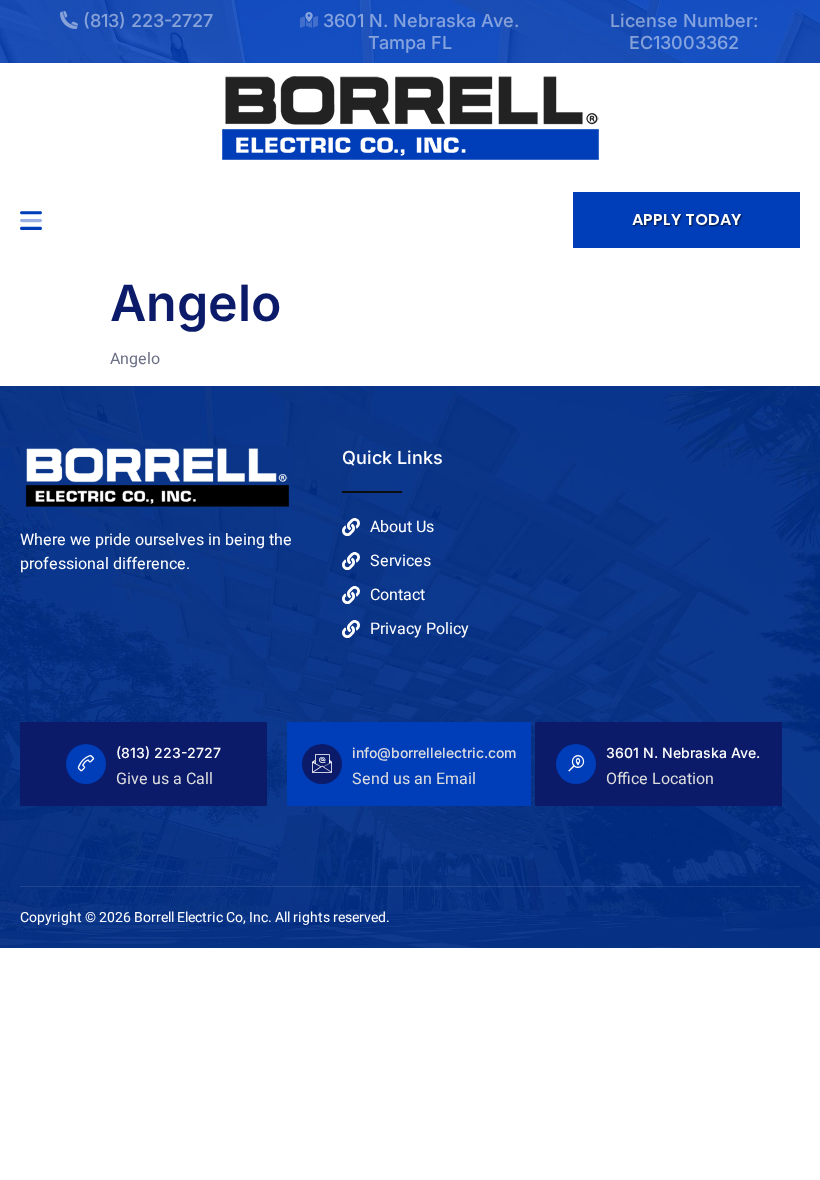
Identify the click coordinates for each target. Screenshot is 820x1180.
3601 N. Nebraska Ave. (683, 752)
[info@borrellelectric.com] (322, 764)
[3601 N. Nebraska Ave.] (576, 764)
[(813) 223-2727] (86, 764)
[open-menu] (31, 220)
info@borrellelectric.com (434, 752)
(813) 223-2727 (168, 752)
